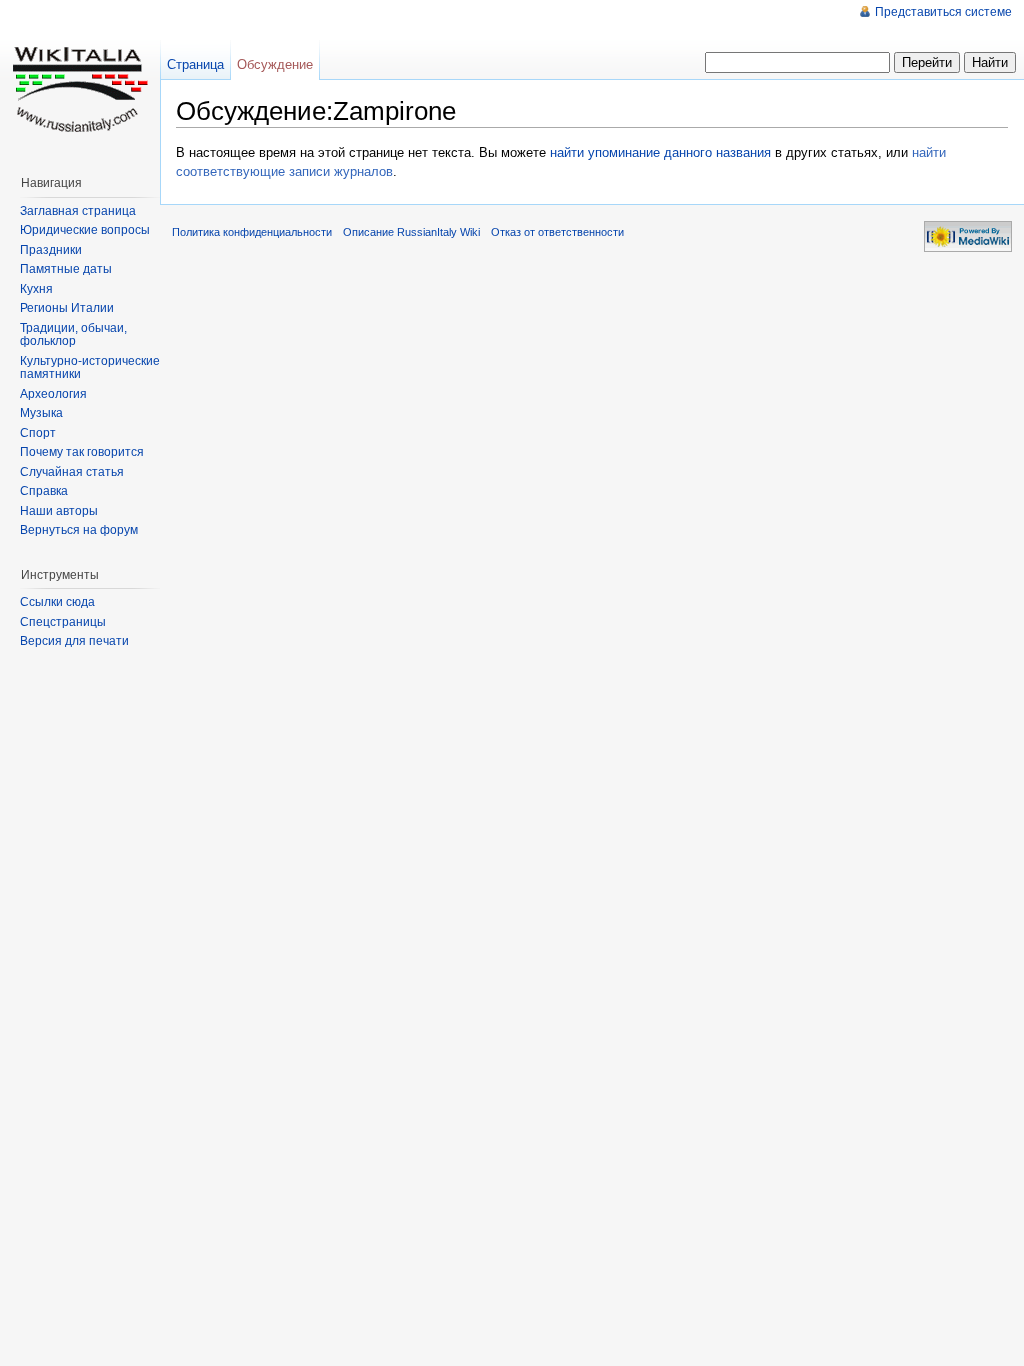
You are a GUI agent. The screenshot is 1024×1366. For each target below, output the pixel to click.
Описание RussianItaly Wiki (411, 232)
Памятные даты (66, 269)
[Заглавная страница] (80, 80)
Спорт (38, 433)
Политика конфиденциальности (252, 232)
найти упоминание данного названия (660, 152)
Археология (53, 394)
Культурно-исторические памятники (90, 368)
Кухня (36, 289)
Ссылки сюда (57, 602)
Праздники (51, 250)
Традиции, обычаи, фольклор (73, 335)
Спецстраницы (63, 622)
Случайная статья (72, 472)
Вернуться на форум (79, 530)
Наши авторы (59, 511)
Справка (44, 491)
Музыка (41, 413)
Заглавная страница (78, 211)
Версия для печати (74, 641)
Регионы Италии (67, 308)
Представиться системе (943, 12)
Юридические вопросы (85, 230)
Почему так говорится (82, 452)
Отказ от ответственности (557, 232)
